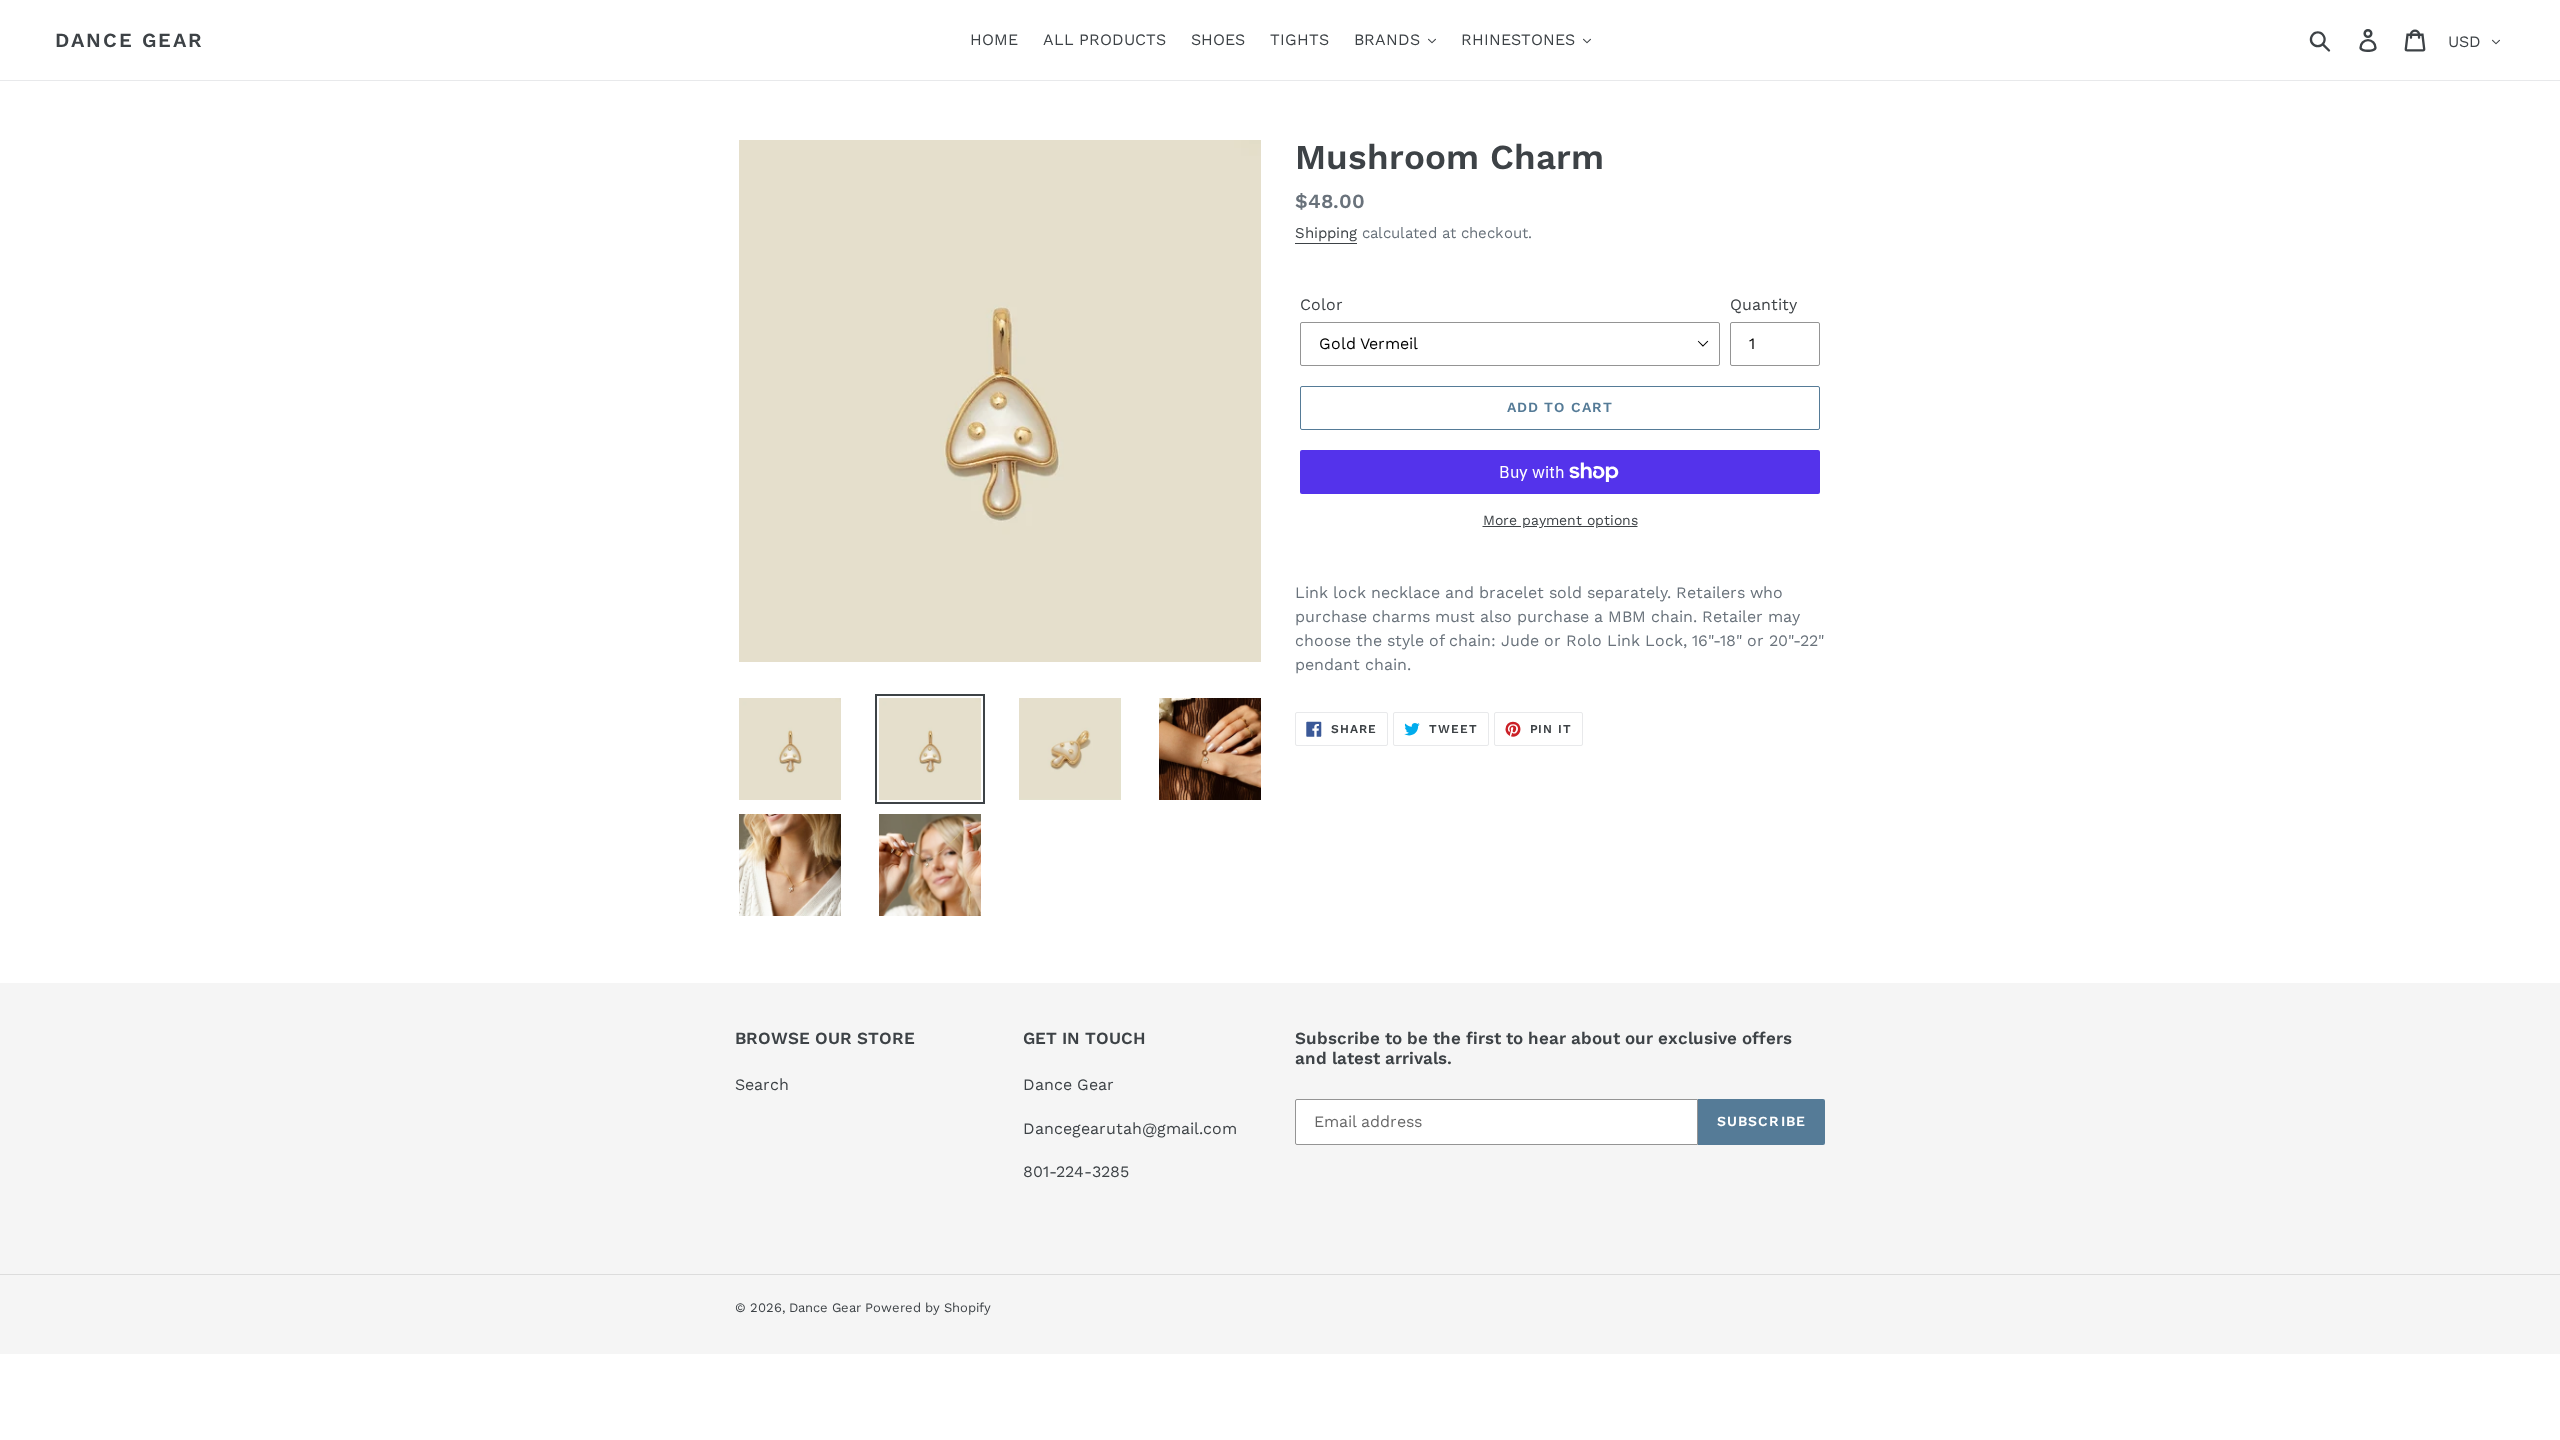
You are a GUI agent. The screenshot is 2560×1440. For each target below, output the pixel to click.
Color (1321, 304)
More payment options (1560, 520)
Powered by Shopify (928, 1307)
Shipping (1326, 233)
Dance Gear (129, 40)
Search (762, 1084)
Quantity (1763, 304)
